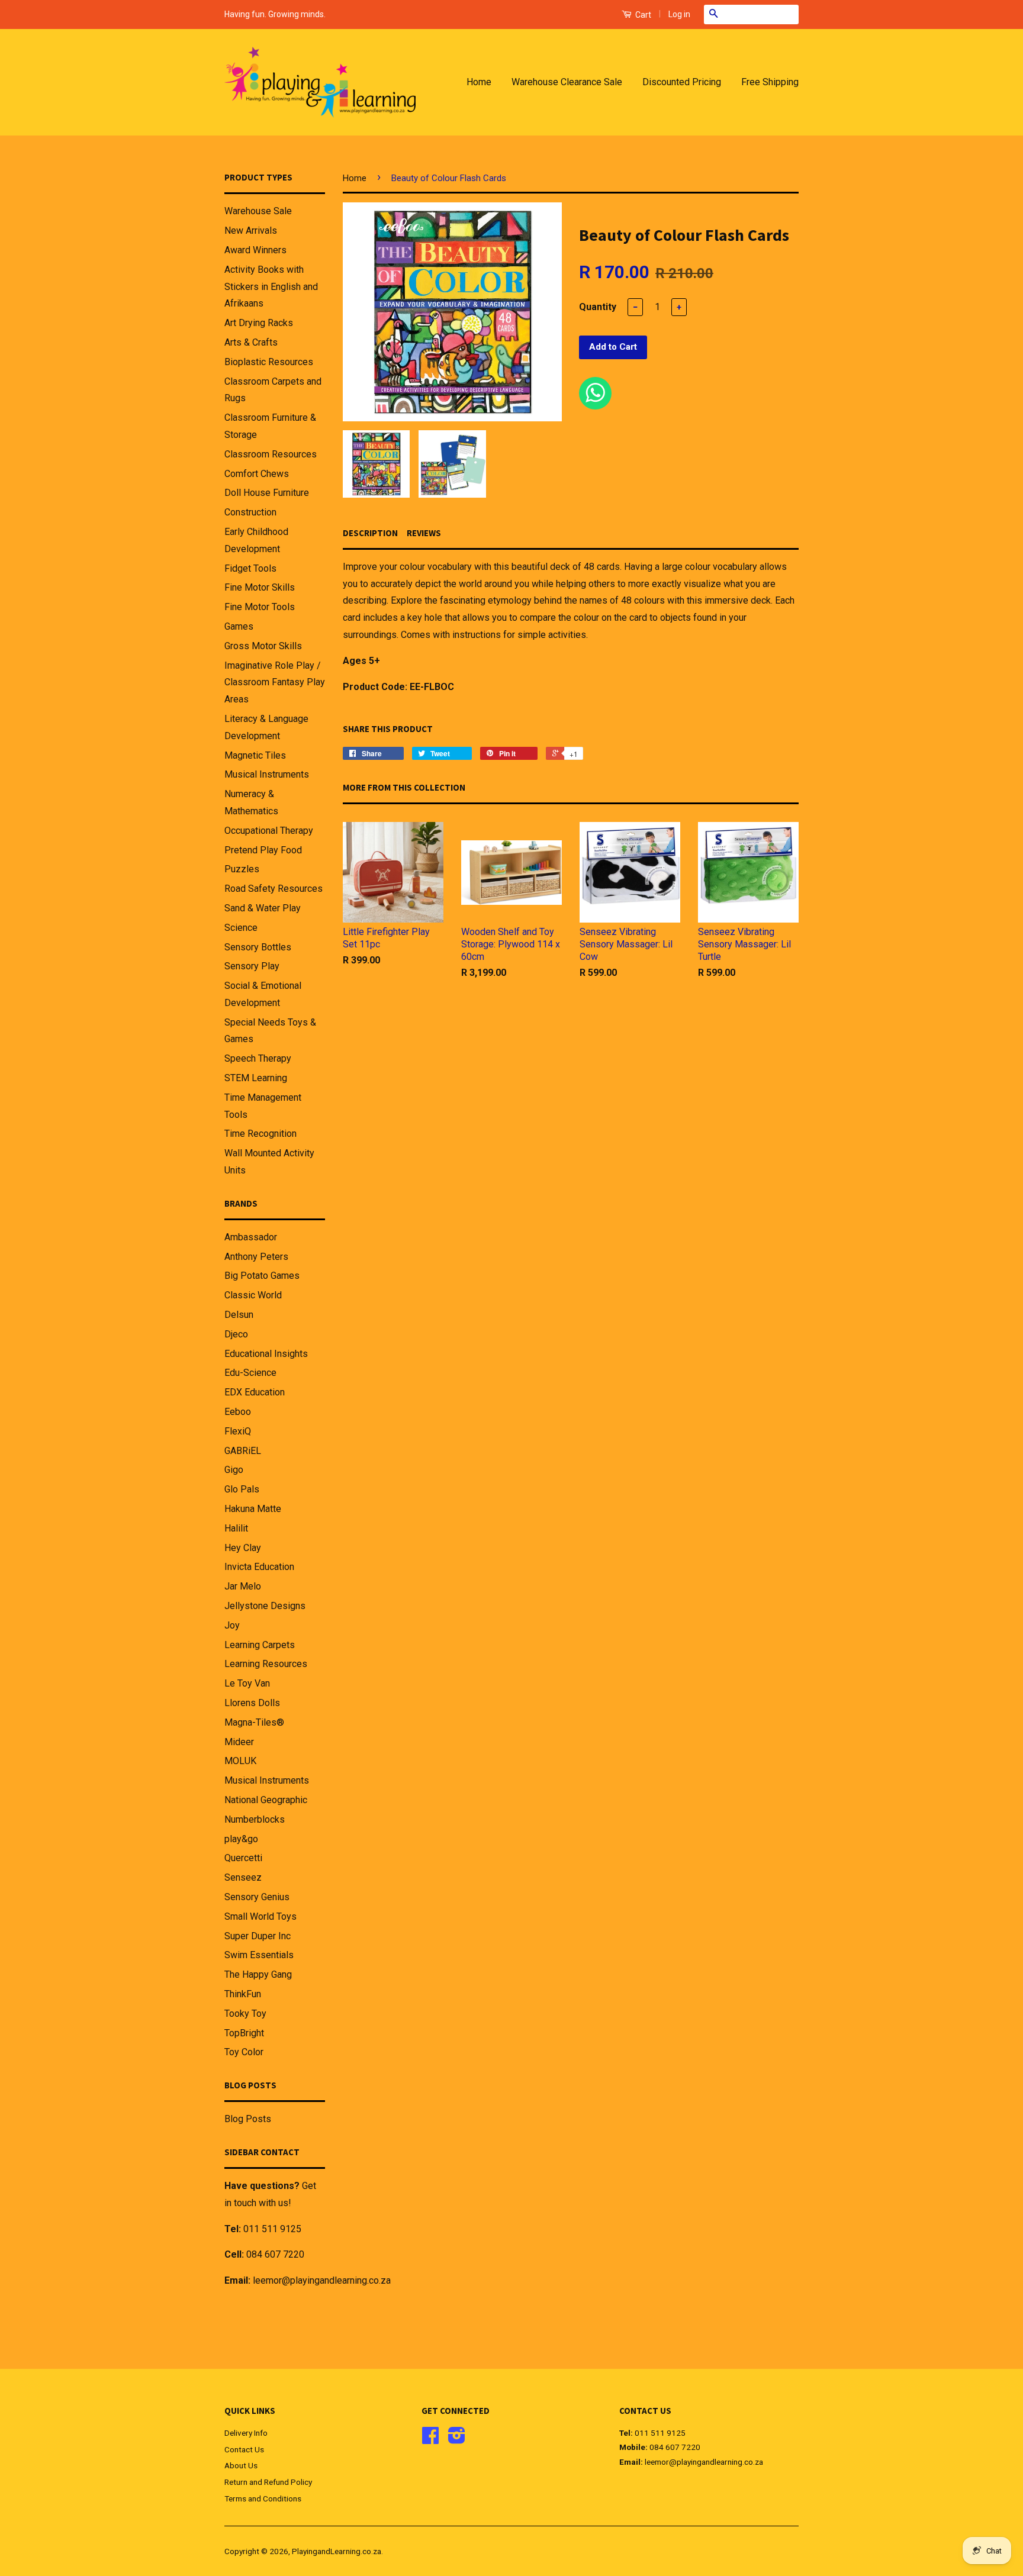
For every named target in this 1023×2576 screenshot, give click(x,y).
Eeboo (238, 1412)
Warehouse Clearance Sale (567, 82)
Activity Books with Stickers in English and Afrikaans (271, 287)
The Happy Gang (258, 1974)
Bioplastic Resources (269, 362)
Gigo (234, 1470)
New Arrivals (251, 230)
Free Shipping (770, 82)
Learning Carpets (260, 1645)
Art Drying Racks (259, 323)
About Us (241, 2465)
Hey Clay (243, 1548)
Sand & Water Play (263, 908)
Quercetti (243, 1858)
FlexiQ (238, 1431)
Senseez (243, 1877)
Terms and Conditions (263, 2498)
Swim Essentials (259, 1955)
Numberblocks (255, 1819)
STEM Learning (256, 1078)
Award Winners (255, 250)
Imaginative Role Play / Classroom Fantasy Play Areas (275, 683)
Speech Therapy (258, 1058)
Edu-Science (250, 1373)
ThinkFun (243, 1994)
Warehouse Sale (258, 211)
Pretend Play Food (263, 850)
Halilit (236, 1528)
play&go (241, 1839)
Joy (232, 1625)
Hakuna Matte (253, 1509)
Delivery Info (246, 2433)
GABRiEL (243, 1451)
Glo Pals (242, 1489)
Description (370, 533)
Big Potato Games (262, 1276)
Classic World (253, 1295)
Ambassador (251, 1237)
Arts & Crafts (251, 342)
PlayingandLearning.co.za (337, 2551)
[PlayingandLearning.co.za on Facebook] (430, 2439)
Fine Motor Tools (260, 607)
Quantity (598, 307)
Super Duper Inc (258, 1936)
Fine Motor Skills (260, 587)
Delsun (239, 1315)
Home (479, 82)
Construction (250, 512)
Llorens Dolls (252, 1703)
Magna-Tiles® (254, 1722)
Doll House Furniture (267, 493)
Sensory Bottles (258, 947)
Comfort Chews (257, 474)
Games (239, 626)
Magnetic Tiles (255, 755)
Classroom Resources (271, 454)
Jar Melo (243, 1586)
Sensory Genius (257, 1897)
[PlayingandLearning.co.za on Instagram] (457, 2439)
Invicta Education (259, 1567)
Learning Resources (266, 1664)
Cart (642, 15)
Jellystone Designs (265, 1606)
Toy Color (244, 2052)
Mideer (239, 1742)
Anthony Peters (256, 1257)
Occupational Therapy (269, 831)
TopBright (244, 2033)
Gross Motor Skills (263, 646)
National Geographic (266, 1800)
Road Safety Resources (274, 889)
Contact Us (244, 2449)
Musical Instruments (267, 774)
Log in (679, 14)
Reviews (424, 533)
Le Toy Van (247, 1683)
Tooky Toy (245, 2014)
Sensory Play (252, 966)
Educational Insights (266, 1354)
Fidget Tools (250, 568)
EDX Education (255, 1392)
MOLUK (240, 1761)
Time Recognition (260, 1134)
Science (241, 928)
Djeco (236, 1334)
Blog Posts (248, 2119)
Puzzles (242, 869)
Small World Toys (260, 1916)
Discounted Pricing (682, 82)
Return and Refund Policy (268, 2482)
